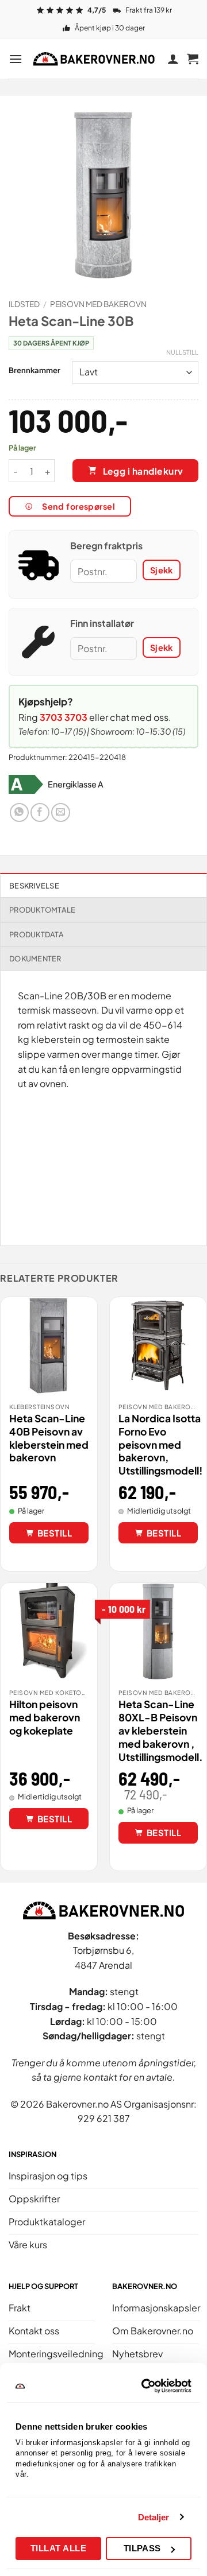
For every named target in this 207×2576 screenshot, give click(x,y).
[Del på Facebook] (40, 812)
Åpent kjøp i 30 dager (110, 28)
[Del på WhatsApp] (19, 812)
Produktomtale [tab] (42, 910)
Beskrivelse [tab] (34, 886)
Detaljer (154, 2517)
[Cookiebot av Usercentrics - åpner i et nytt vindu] (145, 2386)
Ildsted (24, 304)
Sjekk (162, 570)
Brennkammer (34, 371)
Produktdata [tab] (37, 934)
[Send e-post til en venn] (61, 812)
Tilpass (142, 2548)
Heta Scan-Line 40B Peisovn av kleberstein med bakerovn (49, 1438)
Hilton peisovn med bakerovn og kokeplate (45, 1717)
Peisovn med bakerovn (98, 304)
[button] (16, 59)
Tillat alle (58, 2548)
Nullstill (182, 352)
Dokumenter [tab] (35, 959)
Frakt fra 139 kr (149, 10)
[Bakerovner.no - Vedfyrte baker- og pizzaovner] (95, 59)
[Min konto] (173, 59)
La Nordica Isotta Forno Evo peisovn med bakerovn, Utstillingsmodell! (161, 1444)
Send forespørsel (78, 506)
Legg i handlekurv (143, 471)
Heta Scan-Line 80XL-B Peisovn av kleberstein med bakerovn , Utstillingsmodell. (161, 1730)
